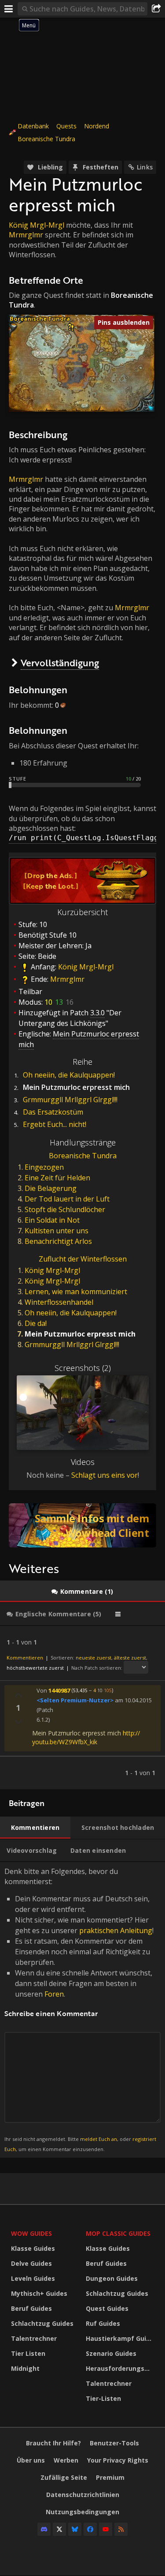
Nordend (97, 126)
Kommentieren (25, 1658)
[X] (59, 2529)
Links (145, 167)
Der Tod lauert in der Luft (67, 1199)
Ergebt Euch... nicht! (55, 1124)
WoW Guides (31, 2233)
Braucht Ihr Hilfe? (53, 2443)
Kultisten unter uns (57, 1231)
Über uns (31, 2460)
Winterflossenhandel (59, 1302)
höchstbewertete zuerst (35, 1668)
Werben (66, 2460)
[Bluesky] (75, 2529)
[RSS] (121, 2529)
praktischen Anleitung (116, 1930)
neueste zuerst (93, 1658)
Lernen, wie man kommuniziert (76, 1292)
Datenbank (33, 126)
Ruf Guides (103, 2323)
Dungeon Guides (112, 2278)
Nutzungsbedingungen (82, 2512)
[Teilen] (156, 9)
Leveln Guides (33, 2278)
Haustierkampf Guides (121, 2338)
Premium (110, 2477)
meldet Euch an (99, 2139)
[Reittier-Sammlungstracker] (82, 1525)
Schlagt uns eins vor (104, 1475)
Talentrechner (34, 2338)
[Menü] (9, 9)
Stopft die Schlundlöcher (65, 1209)
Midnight (25, 2368)
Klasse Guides (33, 2248)
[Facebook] (90, 2529)
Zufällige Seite (64, 2477)
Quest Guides (107, 2308)
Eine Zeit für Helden (57, 1178)
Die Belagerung (51, 1188)
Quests (66, 126)
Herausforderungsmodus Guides (121, 2368)
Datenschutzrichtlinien (83, 2495)
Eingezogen (44, 1167)
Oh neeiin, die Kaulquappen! (69, 1075)
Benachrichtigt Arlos (58, 1241)
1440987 (59, 1690)
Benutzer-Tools (114, 2443)
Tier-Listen (103, 2398)
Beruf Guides (31, 2308)
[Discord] (44, 2529)
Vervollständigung (60, 663)
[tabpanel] (82, 1708)
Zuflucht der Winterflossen (83, 1259)
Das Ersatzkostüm (53, 1112)
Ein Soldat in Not (52, 1220)
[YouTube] (106, 2529)
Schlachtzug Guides (42, 2323)
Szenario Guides (111, 2353)
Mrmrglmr (26, 235)
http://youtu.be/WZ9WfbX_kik (86, 1737)
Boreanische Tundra (46, 139)
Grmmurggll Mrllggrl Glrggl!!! (70, 1100)
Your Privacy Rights (118, 2460)
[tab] (82, 1592)
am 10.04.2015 (133, 1700)
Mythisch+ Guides (39, 2293)
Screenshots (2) (83, 1368)
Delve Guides (31, 2263)
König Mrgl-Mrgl (37, 225)
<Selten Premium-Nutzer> (75, 1700)
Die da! (36, 1323)
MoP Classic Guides (118, 2233)
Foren (54, 1994)
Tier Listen (28, 2353)
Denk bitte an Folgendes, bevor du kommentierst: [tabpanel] (80, 2009)
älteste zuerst (130, 1658)
